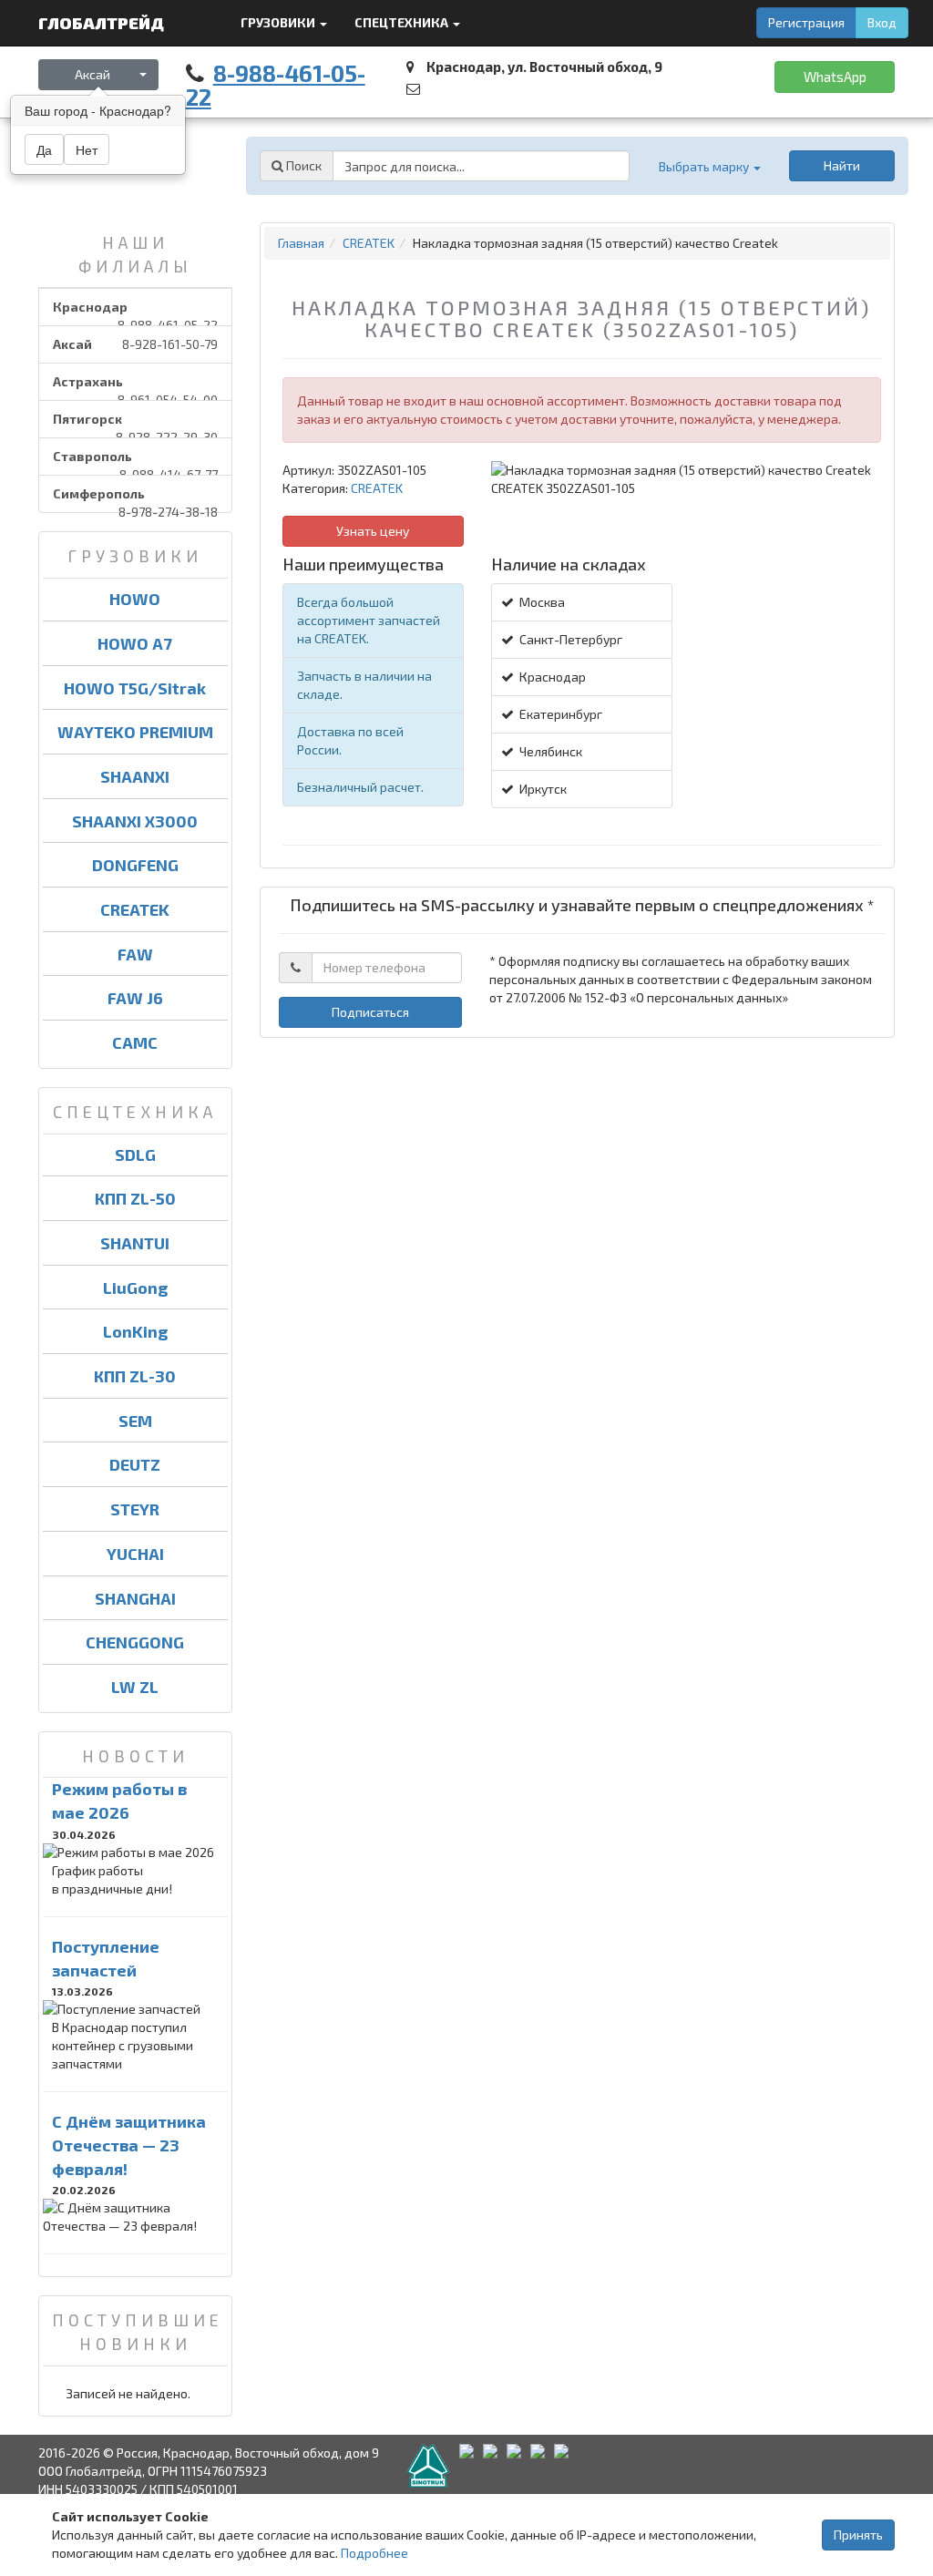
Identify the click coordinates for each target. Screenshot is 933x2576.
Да (44, 149)
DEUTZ (135, 1464)
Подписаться (370, 1012)
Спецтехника (403, 22)
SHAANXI (135, 776)
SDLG (135, 1155)
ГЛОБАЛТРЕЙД (103, 23)
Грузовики (279, 22)
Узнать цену (373, 531)
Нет (87, 149)
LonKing (135, 1331)
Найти (842, 165)
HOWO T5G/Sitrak (135, 688)
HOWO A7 (135, 643)
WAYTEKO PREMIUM (135, 732)
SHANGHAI (135, 1598)
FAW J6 (135, 998)
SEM (135, 1421)
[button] (709, 166)
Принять (858, 2535)
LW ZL (135, 1687)
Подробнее (374, 2553)
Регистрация (806, 22)
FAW (135, 954)
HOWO (135, 599)
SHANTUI (135, 1243)
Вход (882, 22)
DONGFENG (135, 865)
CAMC (135, 1042)
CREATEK (135, 909)
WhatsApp (835, 77)
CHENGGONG (135, 1642)
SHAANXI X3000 (135, 821)
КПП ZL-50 (135, 1198)
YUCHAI (135, 1554)
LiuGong (135, 1288)
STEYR (135, 1509)
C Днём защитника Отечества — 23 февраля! (129, 2145)
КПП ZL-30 (135, 1376)
